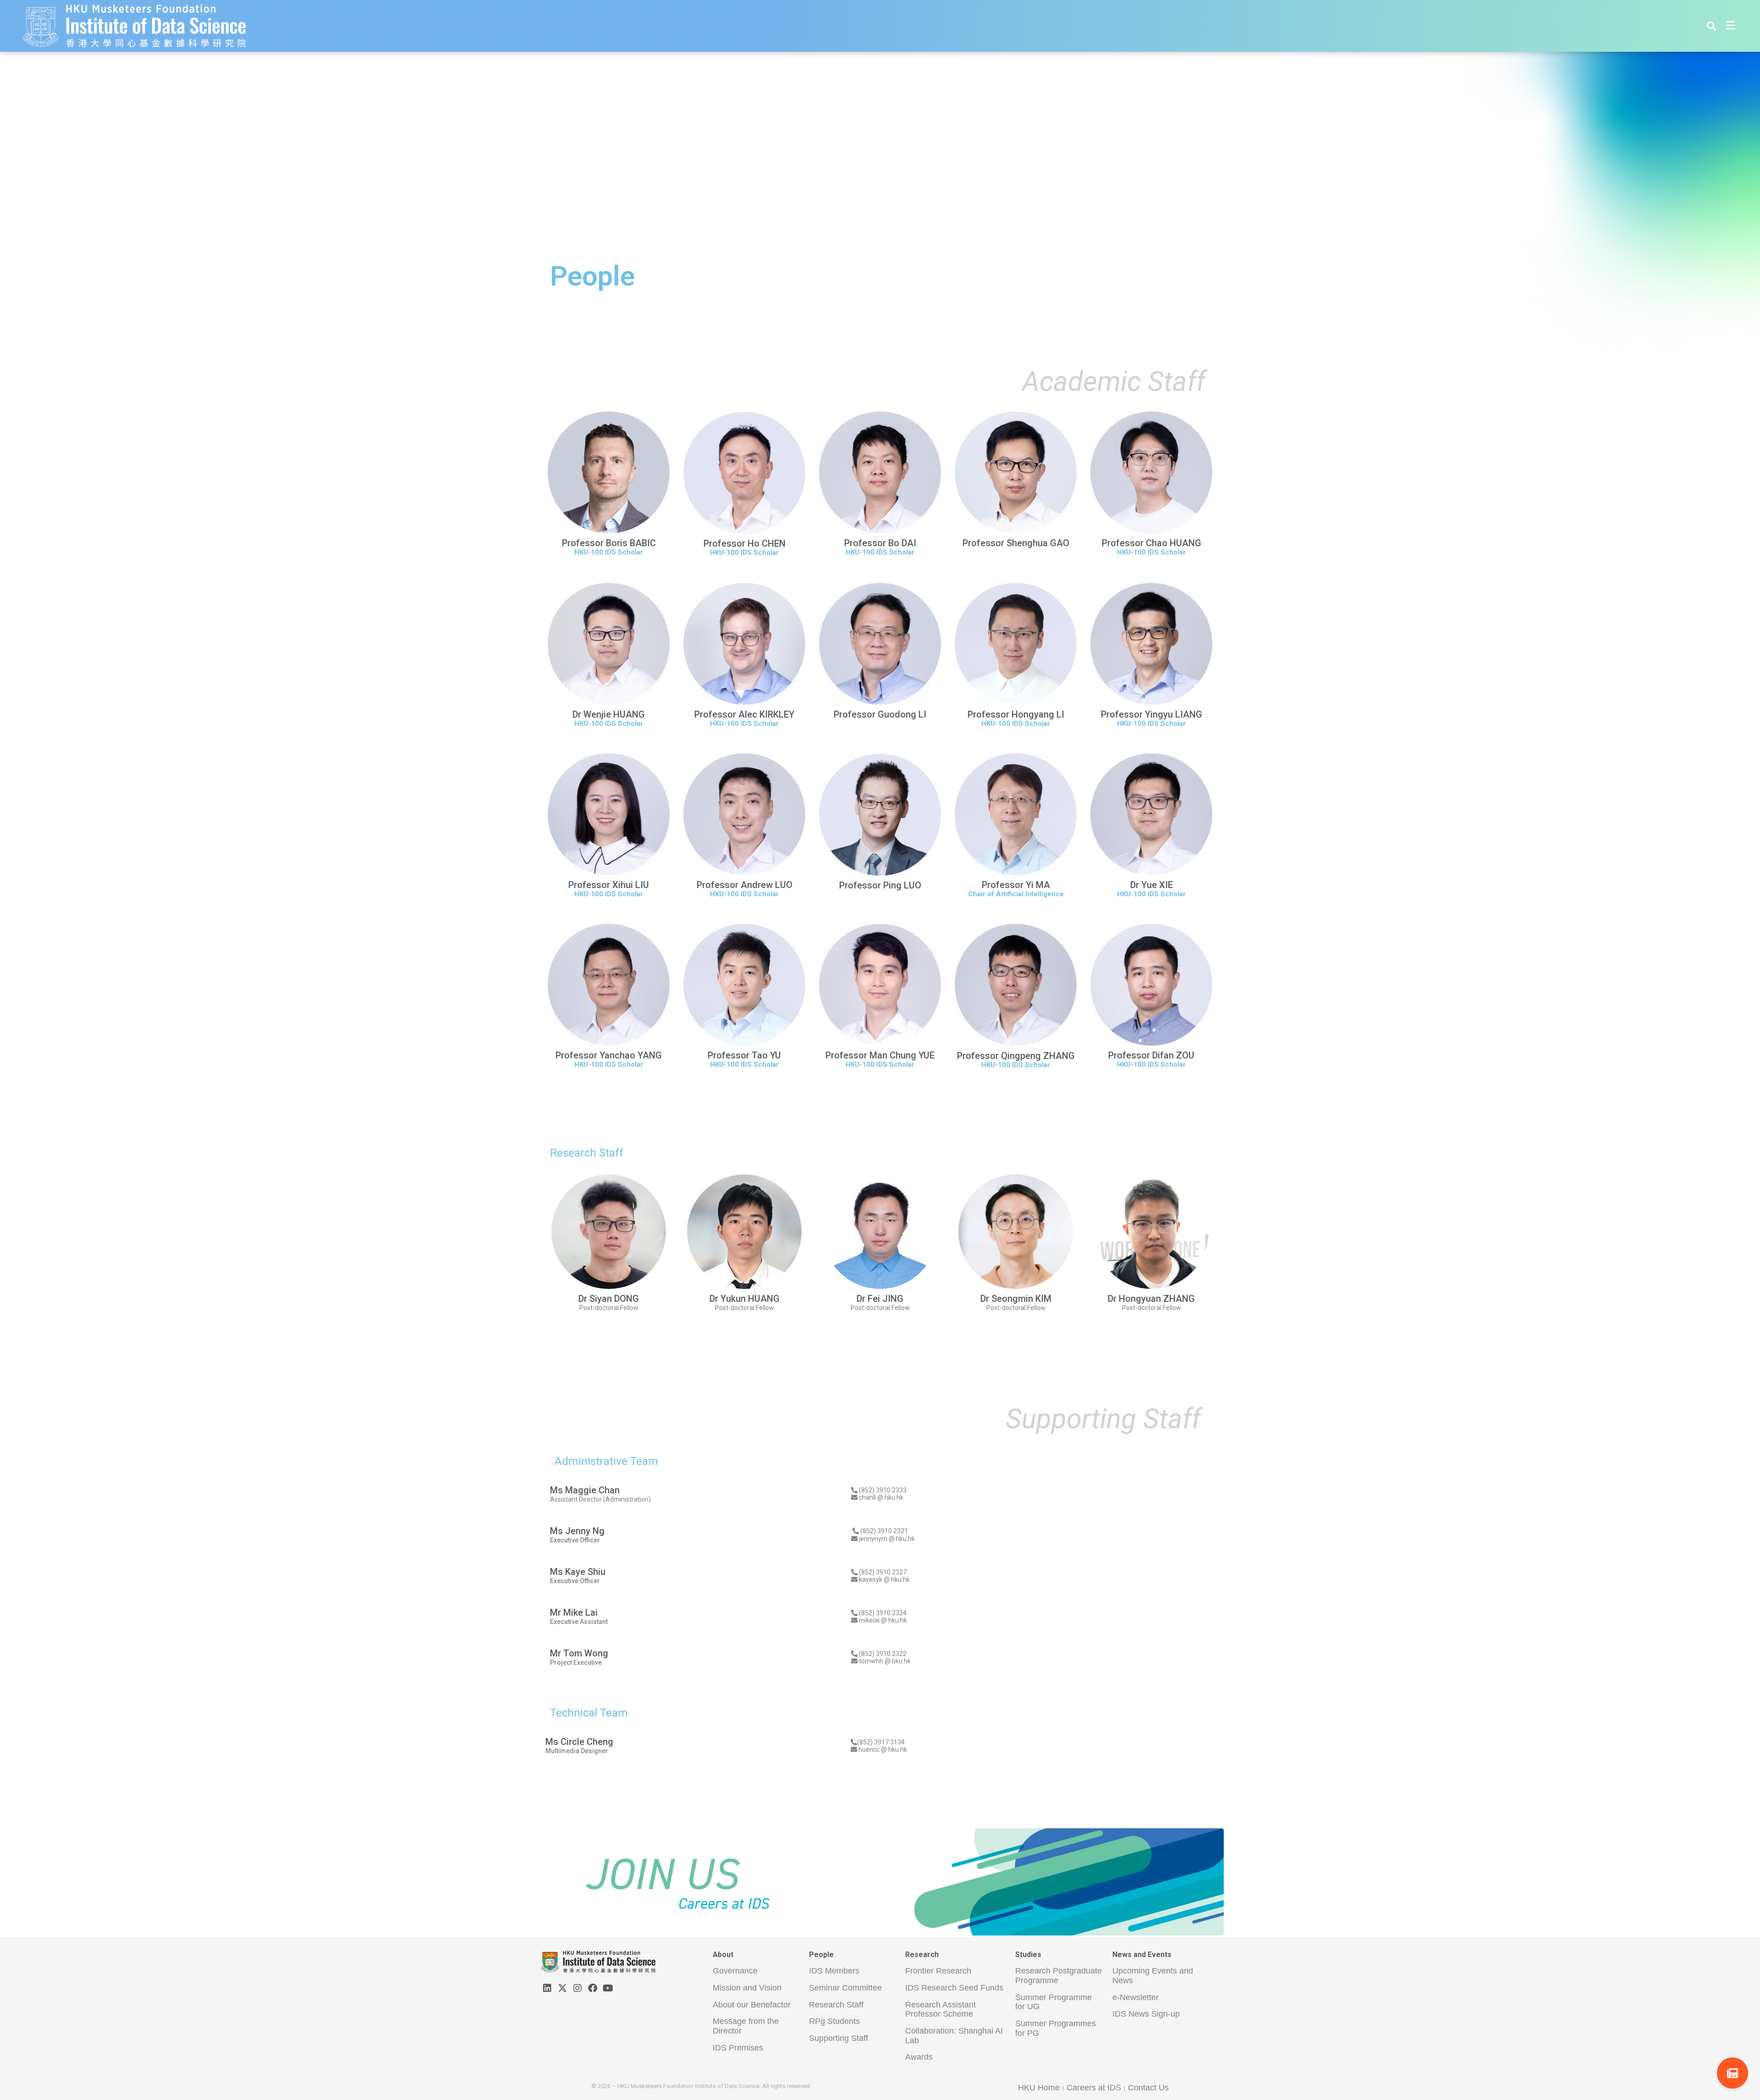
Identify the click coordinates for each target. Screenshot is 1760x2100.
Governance (735, 1971)
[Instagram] (577, 1988)
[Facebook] (593, 1988)
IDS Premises (738, 2048)
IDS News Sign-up (1146, 2014)
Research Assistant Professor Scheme (940, 2010)
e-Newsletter (1136, 1997)
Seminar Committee (845, 1988)
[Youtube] (608, 1988)
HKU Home (1039, 2088)
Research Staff (836, 2005)
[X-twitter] (562, 1988)
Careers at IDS (1094, 2088)
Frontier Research (938, 1971)
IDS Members (834, 1971)
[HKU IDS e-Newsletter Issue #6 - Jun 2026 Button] (1732, 2073)
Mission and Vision (747, 1988)
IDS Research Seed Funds (954, 1988)
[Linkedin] (547, 1988)
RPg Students (834, 2021)
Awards (919, 2057)
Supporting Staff (839, 2038)
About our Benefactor (752, 2005)
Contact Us (1148, 2088)
